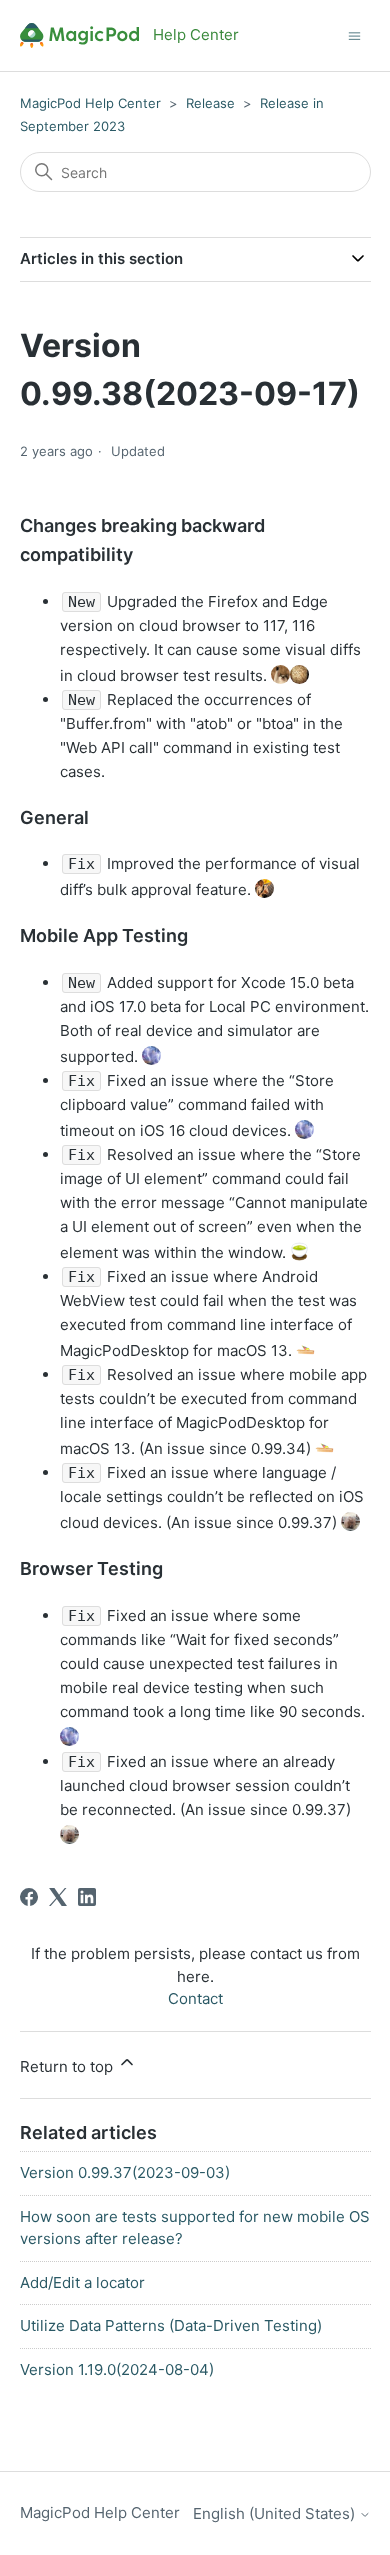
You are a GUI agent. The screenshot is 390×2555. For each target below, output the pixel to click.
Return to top (68, 2066)
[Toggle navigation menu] (354, 34)
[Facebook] (29, 1897)
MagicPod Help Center (90, 103)
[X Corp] (58, 1897)
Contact (195, 1998)
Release (210, 103)
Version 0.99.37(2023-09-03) (125, 2172)
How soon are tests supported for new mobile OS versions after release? (195, 2228)
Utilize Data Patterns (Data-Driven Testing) (171, 2325)
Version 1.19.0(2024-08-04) (117, 2369)
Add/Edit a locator (82, 2282)
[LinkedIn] (87, 1897)
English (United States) (276, 2513)
